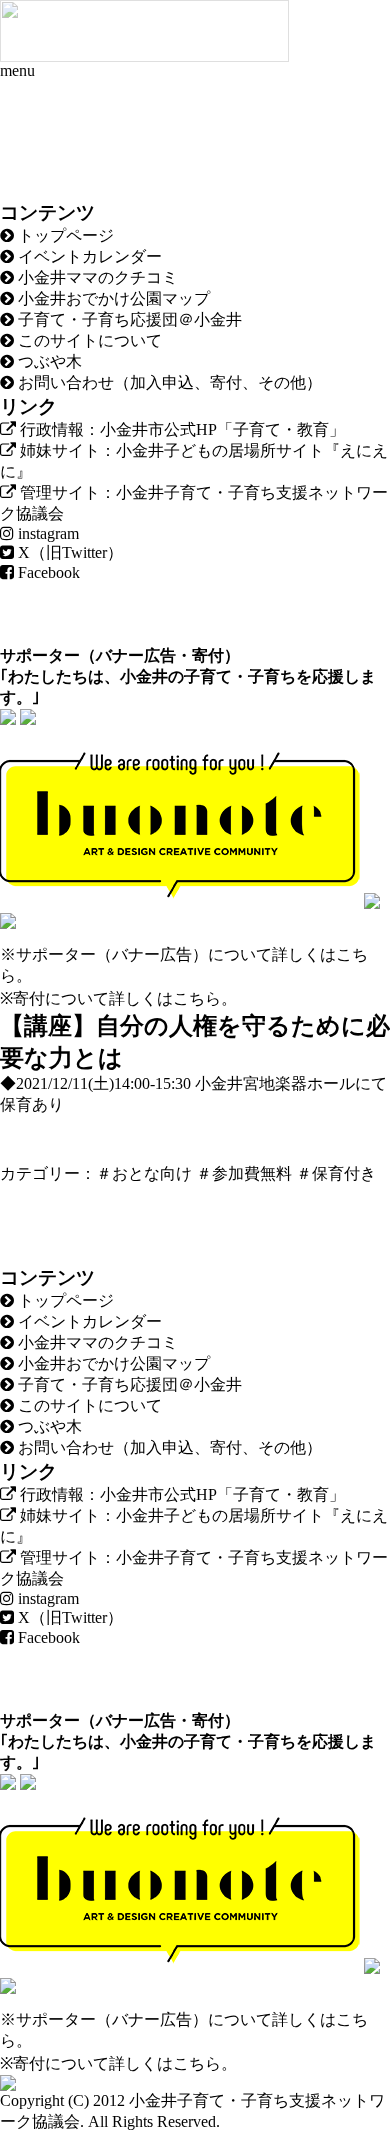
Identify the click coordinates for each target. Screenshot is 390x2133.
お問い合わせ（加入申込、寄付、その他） (168, 382)
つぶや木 (48, 361)
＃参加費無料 (244, 1173)
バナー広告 (136, 655)
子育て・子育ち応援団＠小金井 (128, 319)
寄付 (208, 655)
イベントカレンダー (88, 256)
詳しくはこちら (165, 998)
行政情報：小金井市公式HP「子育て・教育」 (180, 429)
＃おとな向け (144, 1173)
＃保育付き (336, 1173)
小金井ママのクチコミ (96, 277)
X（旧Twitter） (68, 552)
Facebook (47, 572)
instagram (46, 533)
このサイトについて (88, 340)
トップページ (64, 235)
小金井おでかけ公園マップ (112, 298)
